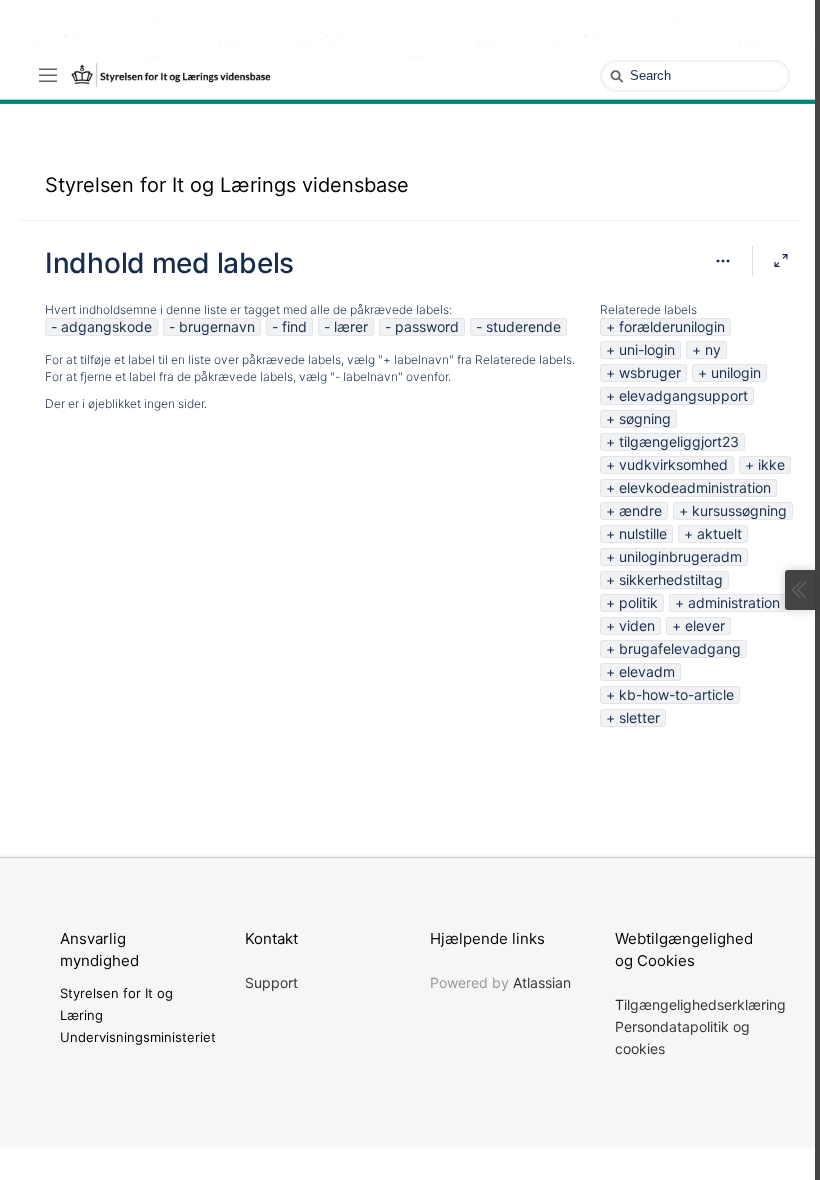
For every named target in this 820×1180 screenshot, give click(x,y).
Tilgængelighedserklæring (700, 1004)
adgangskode (106, 326)
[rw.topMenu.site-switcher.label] (48, 74)
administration (734, 602)
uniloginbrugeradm (680, 556)
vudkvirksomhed (673, 464)
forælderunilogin (672, 326)
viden (637, 625)
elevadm (647, 671)
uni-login (647, 349)
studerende (523, 326)
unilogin (736, 372)
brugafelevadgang (680, 648)
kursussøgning (739, 510)
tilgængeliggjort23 (679, 441)
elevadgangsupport (683, 395)
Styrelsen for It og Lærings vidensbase (227, 185)
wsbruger (650, 372)
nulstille (643, 533)
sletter (639, 717)
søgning (645, 418)
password (427, 326)
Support (271, 982)
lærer (351, 326)
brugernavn (217, 326)
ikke (771, 464)
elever (705, 625)
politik (638, 602)
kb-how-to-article (676, 694)
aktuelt (719, 533)
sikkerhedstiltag (671, 579)
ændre (640, 510)
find (294, 326)
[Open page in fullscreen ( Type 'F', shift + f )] (781, 261)
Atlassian (542, 982)
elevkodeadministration (695, 487)
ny (713, 349)
